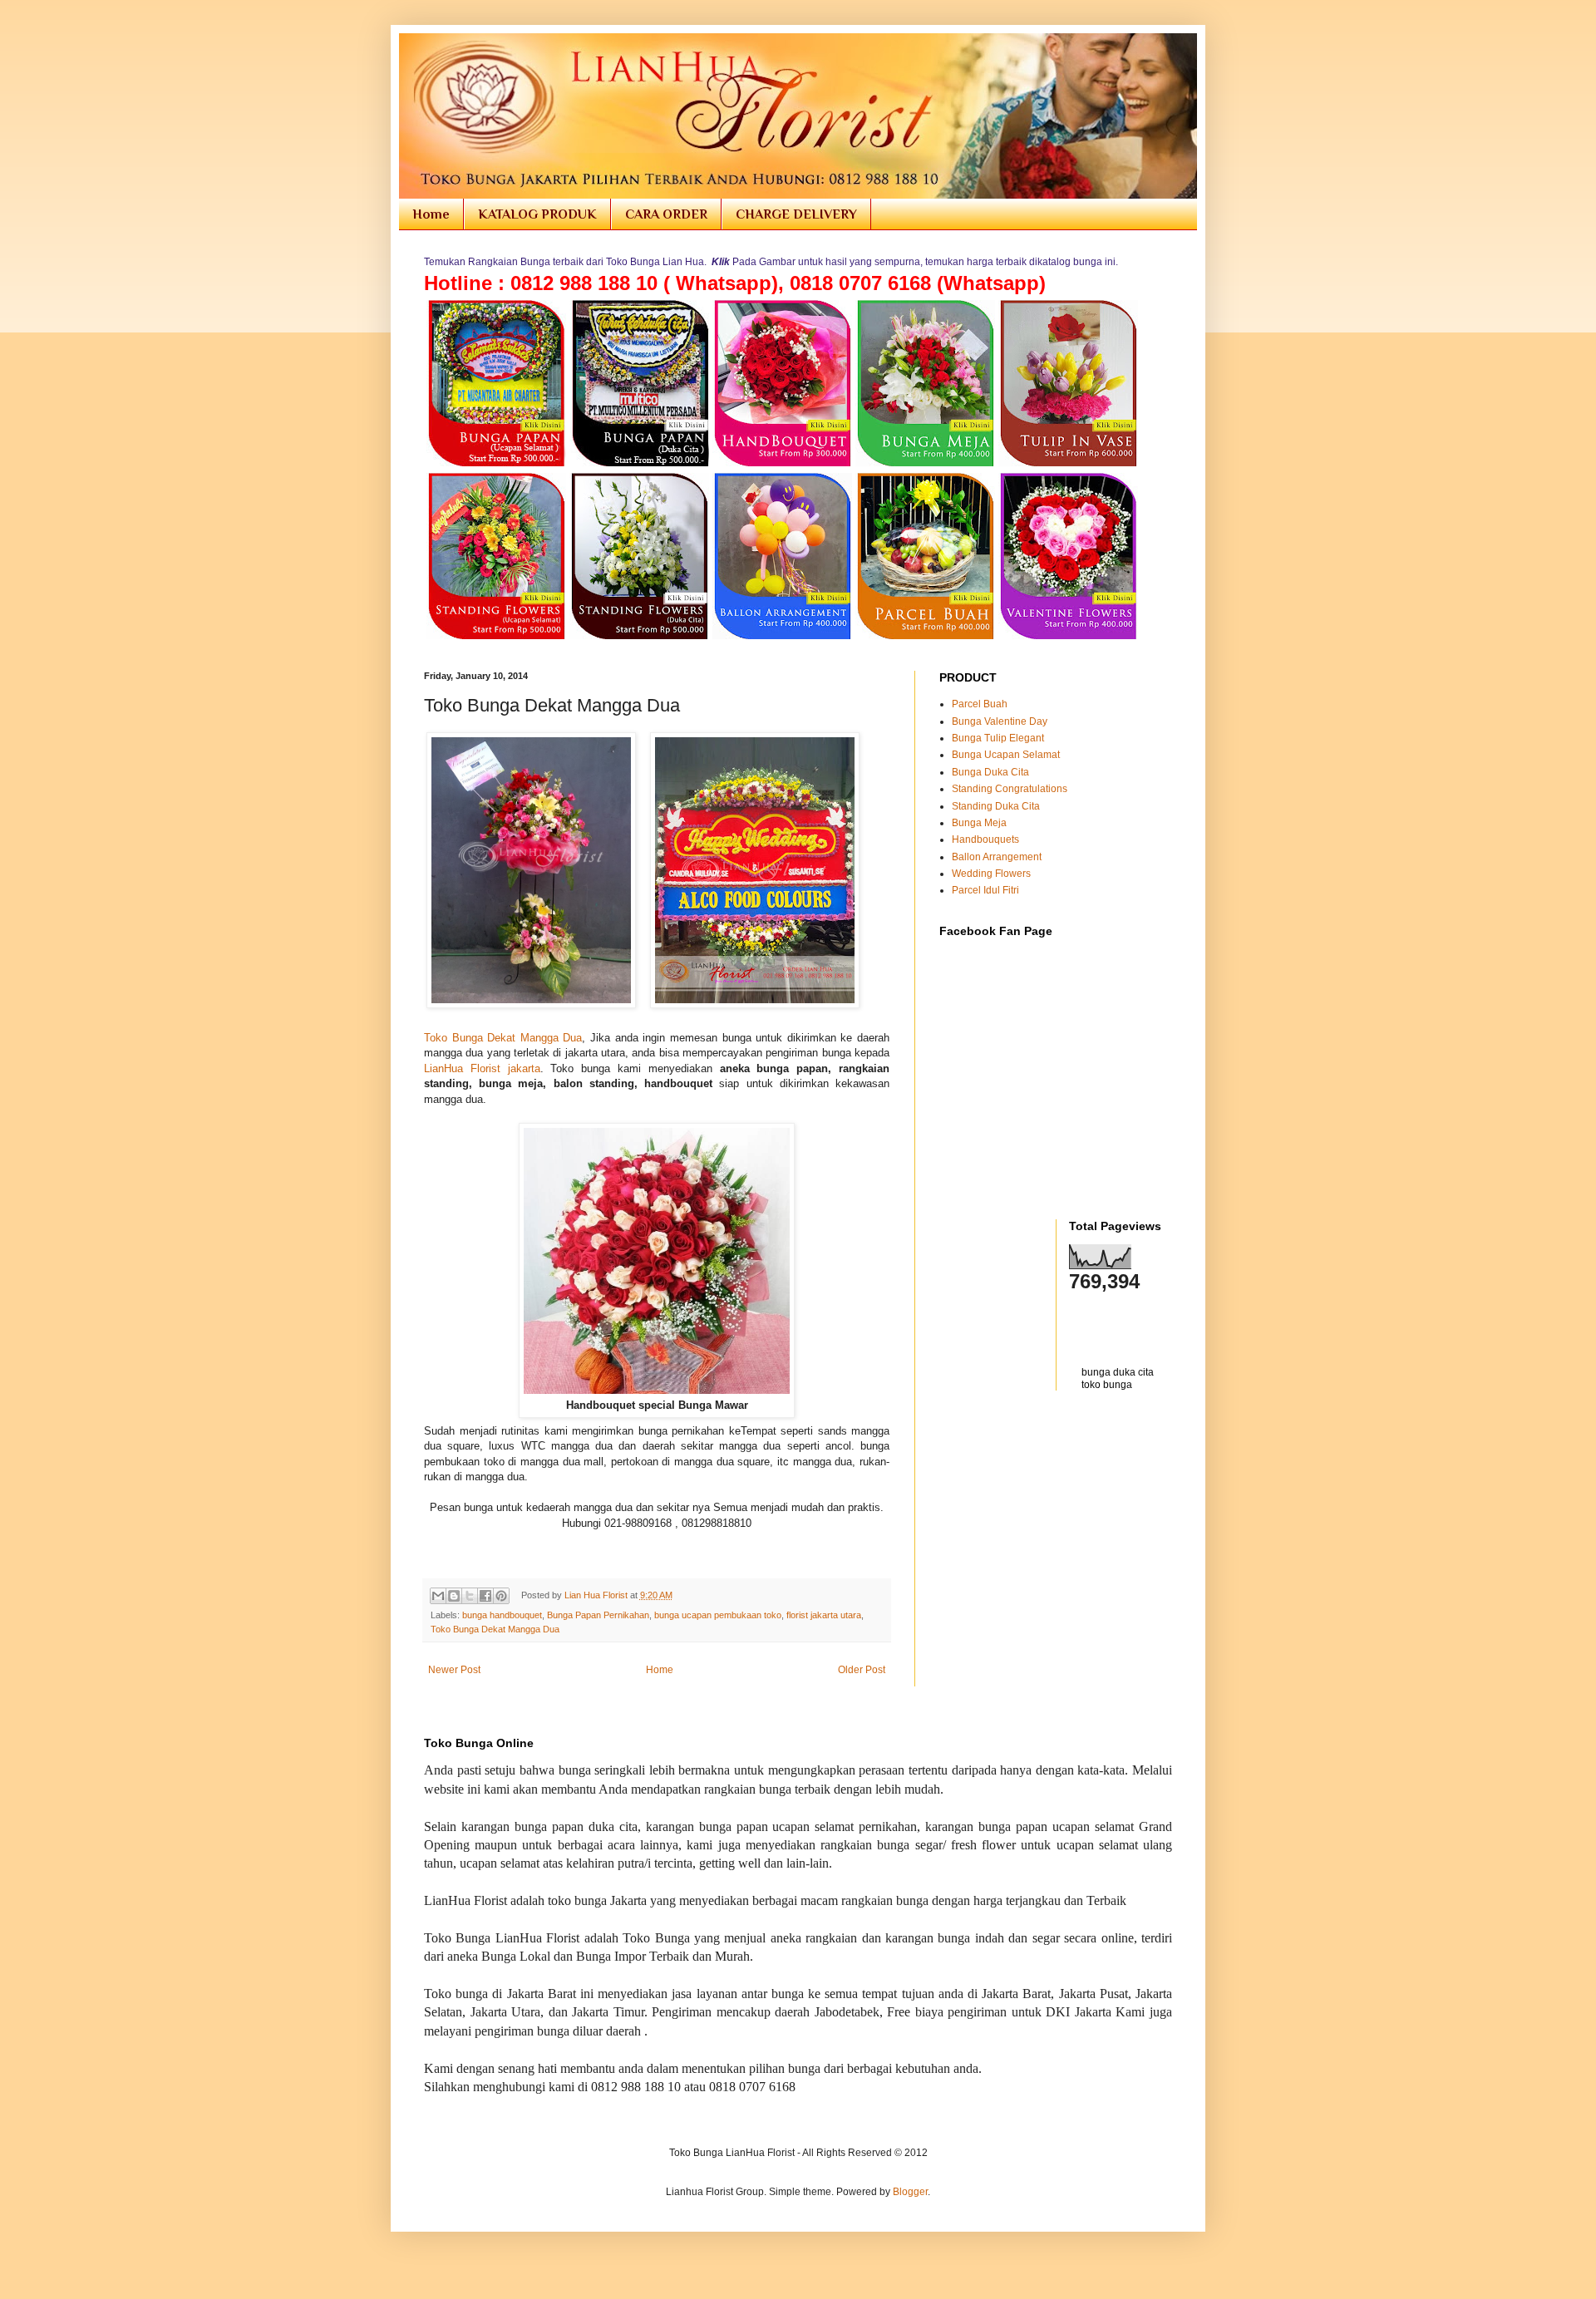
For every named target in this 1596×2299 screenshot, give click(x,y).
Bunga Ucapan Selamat (1006, 755)
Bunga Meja (979, 823)
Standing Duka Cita (996, 806)
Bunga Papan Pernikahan (598, 1615)
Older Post (862, 1670)
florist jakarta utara (824, 1615)
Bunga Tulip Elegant (998, 738)
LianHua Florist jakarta (482, 1068)
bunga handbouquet (502, 1615)
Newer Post (454, 1670)
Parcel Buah (980, 704)
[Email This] (438, 1596)
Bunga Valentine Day (1000, 721)
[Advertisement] (1037, 1440)
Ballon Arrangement (997, 857)
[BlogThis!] (454, 1596)
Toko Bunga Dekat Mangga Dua (503, 1038)
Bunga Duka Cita (990, 772)
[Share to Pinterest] (501, 1596)
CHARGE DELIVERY (796, 214)
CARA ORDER (666, 214)
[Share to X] (470, 1596)
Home (431, 214)
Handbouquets (985, 839)
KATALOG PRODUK (537, 214)
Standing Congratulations (1010, 789)
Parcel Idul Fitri (985, 890)
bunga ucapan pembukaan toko (718, 1615)
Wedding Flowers (991, 874)
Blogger (910, 2192)
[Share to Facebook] (485, 1596)
